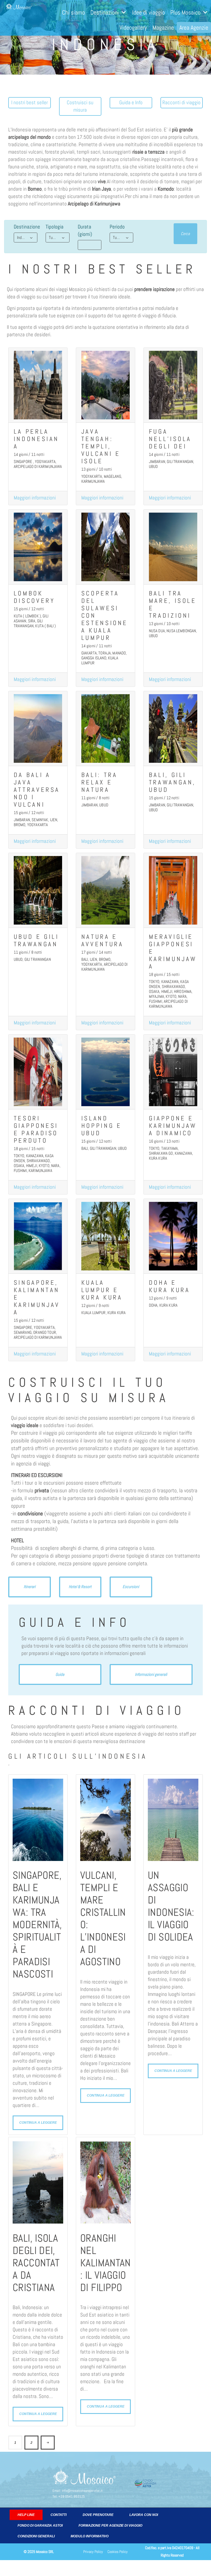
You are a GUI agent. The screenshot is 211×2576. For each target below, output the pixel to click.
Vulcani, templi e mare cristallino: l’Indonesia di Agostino (103, 1919)
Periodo (117, 227)
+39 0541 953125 (72, 2496)
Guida (60, 1674)
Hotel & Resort (80, 1587)
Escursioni (131, 1587)
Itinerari (30, 1587)
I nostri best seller (30, 103)
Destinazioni (105, 12)
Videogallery (133, 27)
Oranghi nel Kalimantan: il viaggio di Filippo (105, 2263)
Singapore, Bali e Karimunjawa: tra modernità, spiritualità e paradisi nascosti (37, 1925)
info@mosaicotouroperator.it (82, 2491)
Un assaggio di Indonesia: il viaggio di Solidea (171, 1906)
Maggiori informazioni (35, 498)
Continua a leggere (38, 2122)
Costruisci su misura (80, 106)
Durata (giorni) (85, 231)
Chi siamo (73, 12)
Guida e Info (131, 103)
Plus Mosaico (185, 12)
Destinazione (27, 227)
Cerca (185, 234)
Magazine (163, 27)
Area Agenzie (194, 27)
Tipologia (55, 227)
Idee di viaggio (148, 12)
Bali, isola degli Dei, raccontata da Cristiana (36, 2263)
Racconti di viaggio (181, 103)
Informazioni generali (151, 1674)
